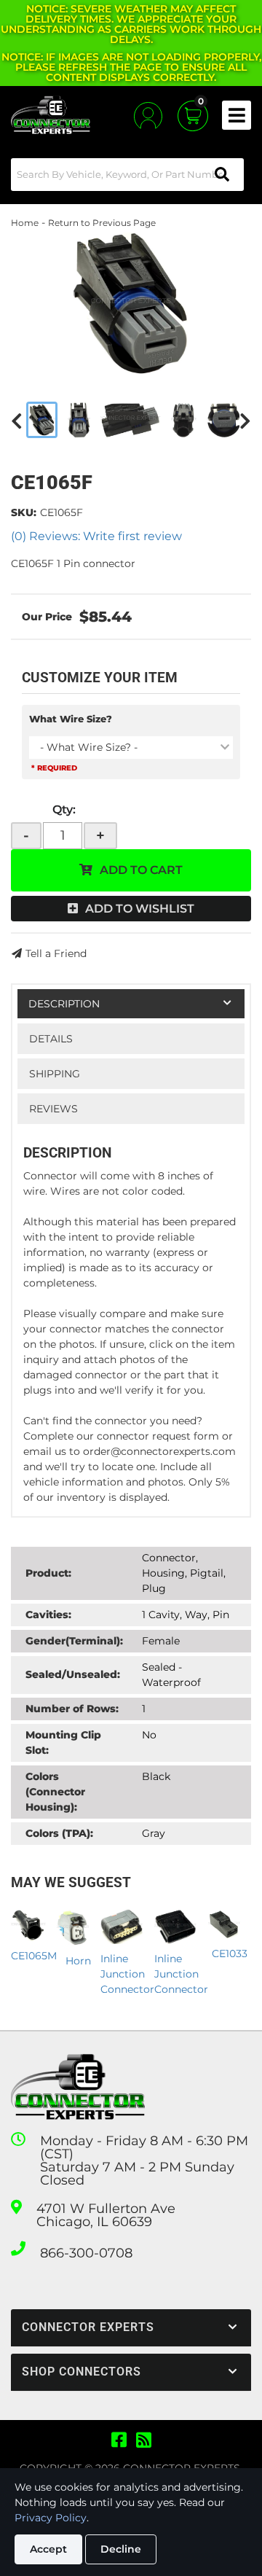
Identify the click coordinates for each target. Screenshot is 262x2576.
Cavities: (48, 1615)
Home (25, 223)
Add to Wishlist (140, 909)
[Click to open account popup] (148, 116)
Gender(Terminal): (74, 1641)
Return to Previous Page (102, 223)
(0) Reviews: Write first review (96, 536)
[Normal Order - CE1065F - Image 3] (131, 420)
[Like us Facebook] (119, 2440)
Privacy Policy (51, 2518)
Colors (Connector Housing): (55, 1792)
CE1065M (34, 1956)
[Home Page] (78, 2087)
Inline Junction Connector (127, 1974)
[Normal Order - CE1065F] (131, 303)
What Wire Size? (71, 719)
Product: (48, 1573)
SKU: (24, 512)
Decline (121, 2549)
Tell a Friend (56, 953)
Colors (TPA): (59, 1833)
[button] (127, 175)
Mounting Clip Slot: (63, 1742)
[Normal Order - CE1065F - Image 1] (42, 420)
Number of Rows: (72, 1709)
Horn (78, 1961)
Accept (48, 2549)
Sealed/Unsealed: (73, 1674)
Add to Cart (141, 870)
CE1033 (230, 1954)
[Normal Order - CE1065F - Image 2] (79, 420)
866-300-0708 (86, 2253)
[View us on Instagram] (144, 2440)
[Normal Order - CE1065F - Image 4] (184, 420)
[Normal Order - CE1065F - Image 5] (224, 420)
